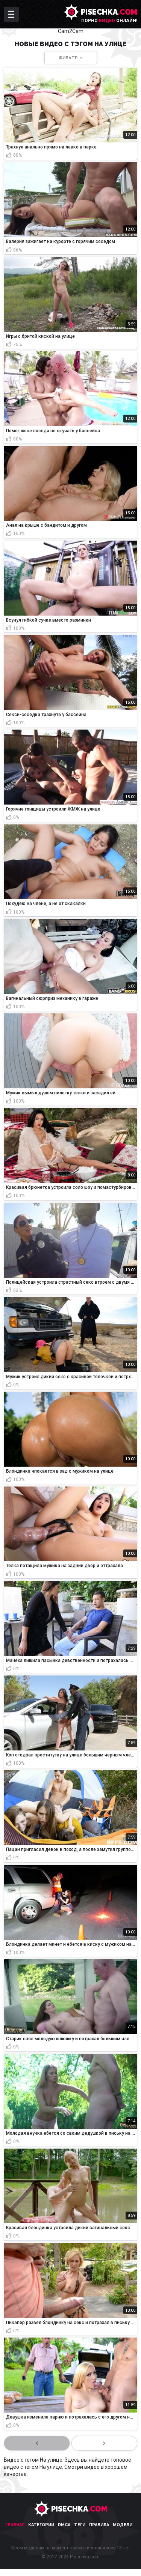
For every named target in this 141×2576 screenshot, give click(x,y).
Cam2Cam (71, 31)
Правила (99, 2525)
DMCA (64, 2525)
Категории (41, 2525)
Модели (123, 2525)
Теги (80, 2525)
